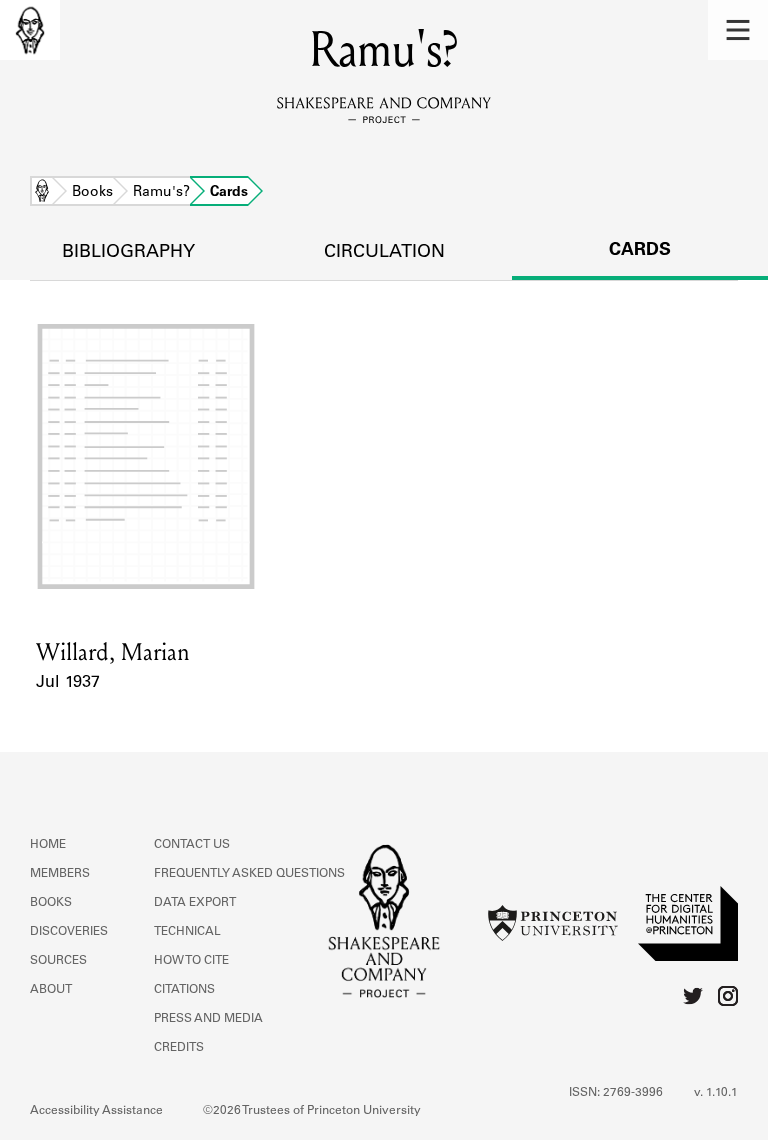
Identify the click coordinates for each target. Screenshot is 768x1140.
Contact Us (192, 845)
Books (92, 193)
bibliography (128, 253)
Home (42, 193)
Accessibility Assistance (96, 1111)
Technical (187, 932)
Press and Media (208, 1019)
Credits (179, 1048)
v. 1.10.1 (716, 1093)
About (51, 990)
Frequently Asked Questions (249, 874)
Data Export (195, 903)
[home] (30, 30)
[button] (738, 30)
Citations (184, 990)
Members (60, 874)
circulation (384, 253)
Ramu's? (161, 193)
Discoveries (69, 932)
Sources (58, 961)
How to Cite (191, 961)
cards (640, 251)
